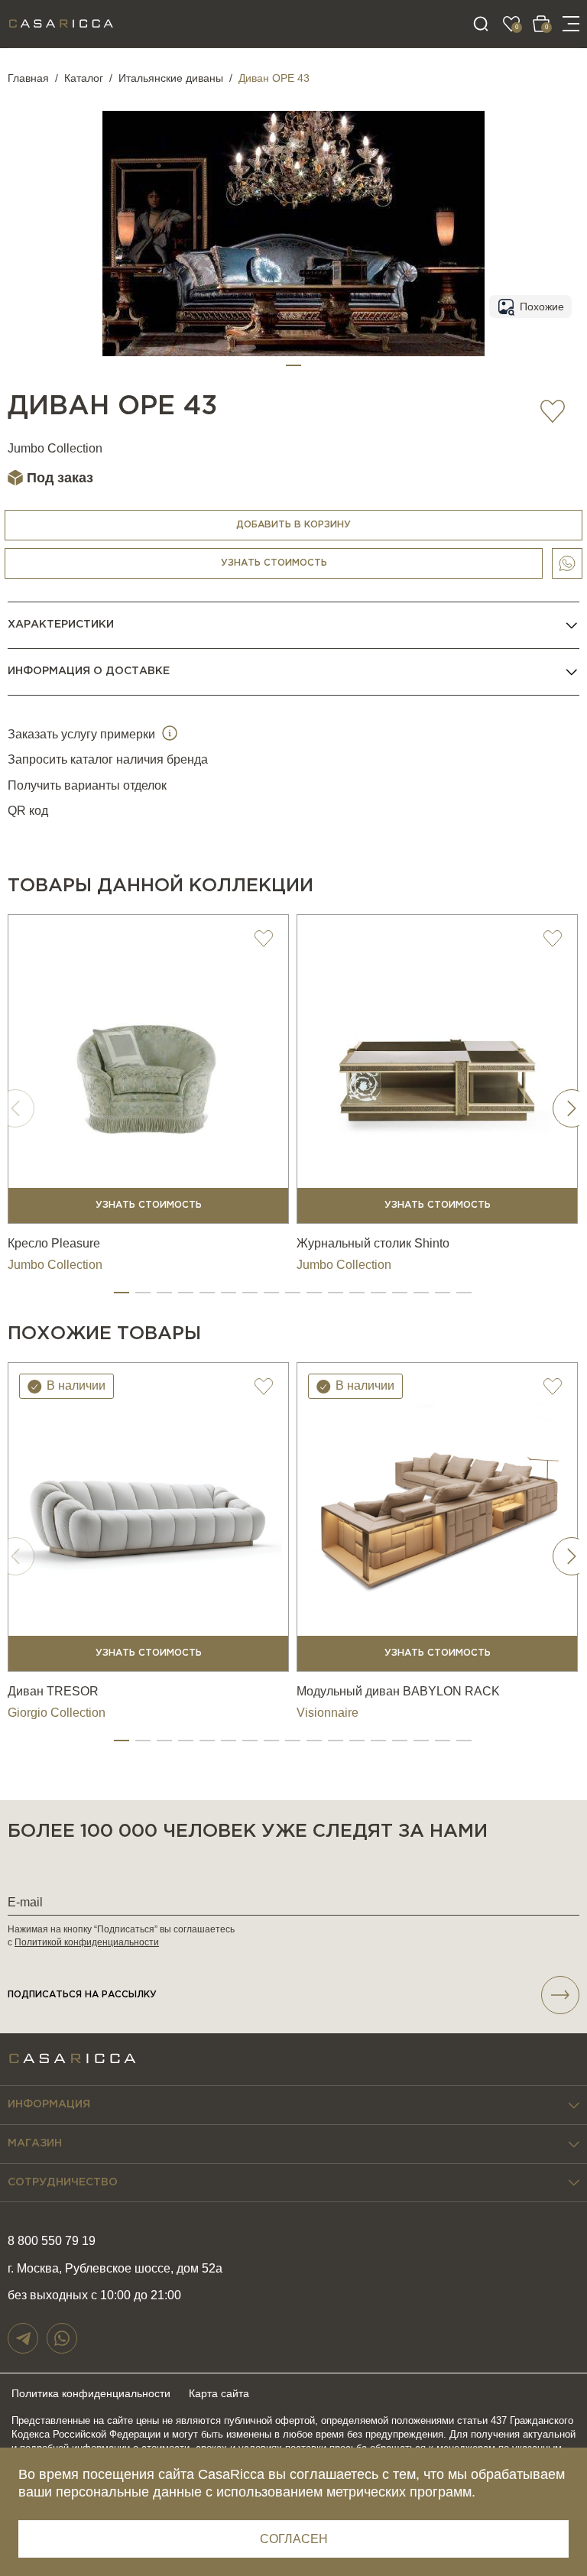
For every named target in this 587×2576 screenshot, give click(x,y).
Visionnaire (328, 1713)
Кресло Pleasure (54, 1243)
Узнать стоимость (274, 563)
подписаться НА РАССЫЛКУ (82, 1995)
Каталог (84, 78)
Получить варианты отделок (87, 785)
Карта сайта (219, 2393)
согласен (294, 2539)
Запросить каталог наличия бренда (108, 759)
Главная (28, 78)
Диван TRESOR (53, 1691)
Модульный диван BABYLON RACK (398, 1691)
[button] (293, 365)
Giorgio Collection (57, 1713)
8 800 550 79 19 (52, 2241)
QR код (28, 811)
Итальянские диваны (171, 78)
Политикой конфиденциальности (87, 1942)
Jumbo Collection (55, 448)
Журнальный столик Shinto (373, 1243)
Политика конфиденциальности (91, 2393)
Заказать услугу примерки (83, 734)
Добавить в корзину (293, 525)
